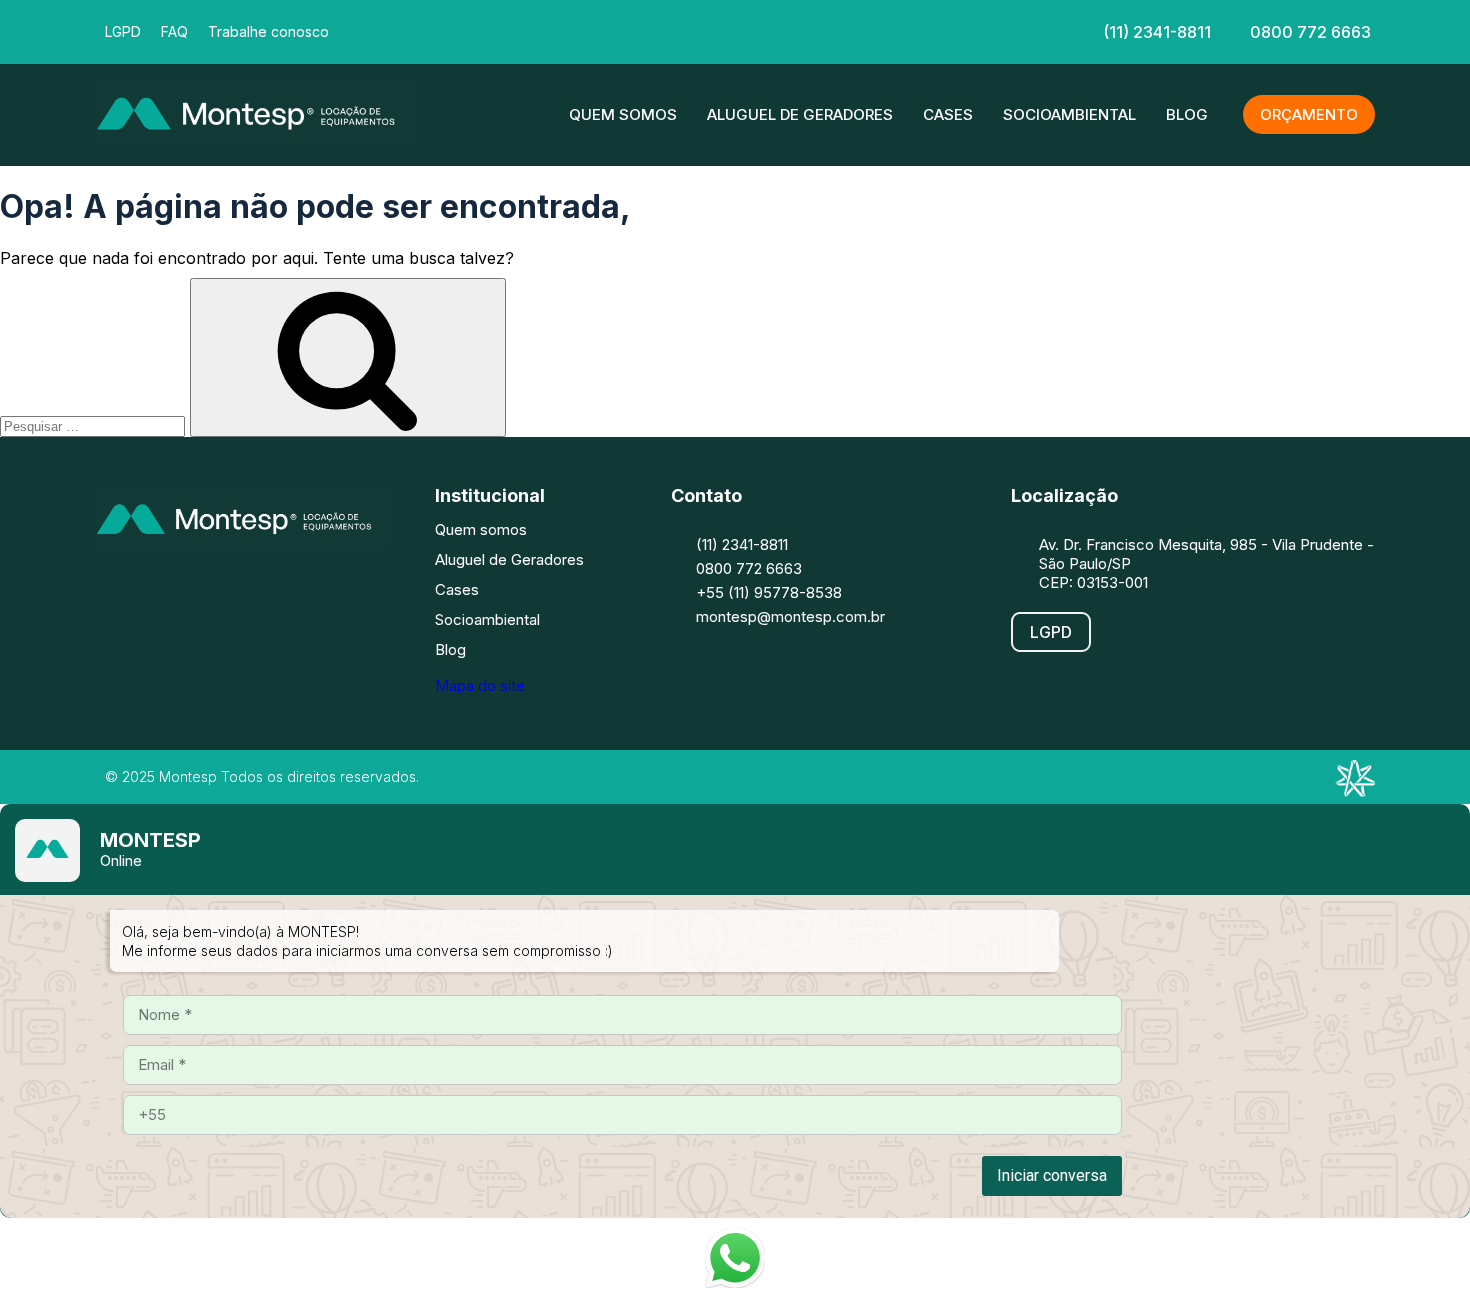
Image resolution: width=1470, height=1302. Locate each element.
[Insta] (673, 30)
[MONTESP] (255, 141)
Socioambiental (1069, 114)
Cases (948, 114)
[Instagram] (180, 589)
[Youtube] (300, 589)
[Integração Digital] (1355, 791)
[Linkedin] (733, 30)
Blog (1187, 114)
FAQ (174, 31)
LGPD (123, 31)
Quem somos (623, 114)
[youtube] (793, 30)
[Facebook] (613, 30)
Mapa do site (480, 685)
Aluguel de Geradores (800, 114)
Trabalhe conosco (268, 31)
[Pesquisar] (348, 357)
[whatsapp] (853, 30)
